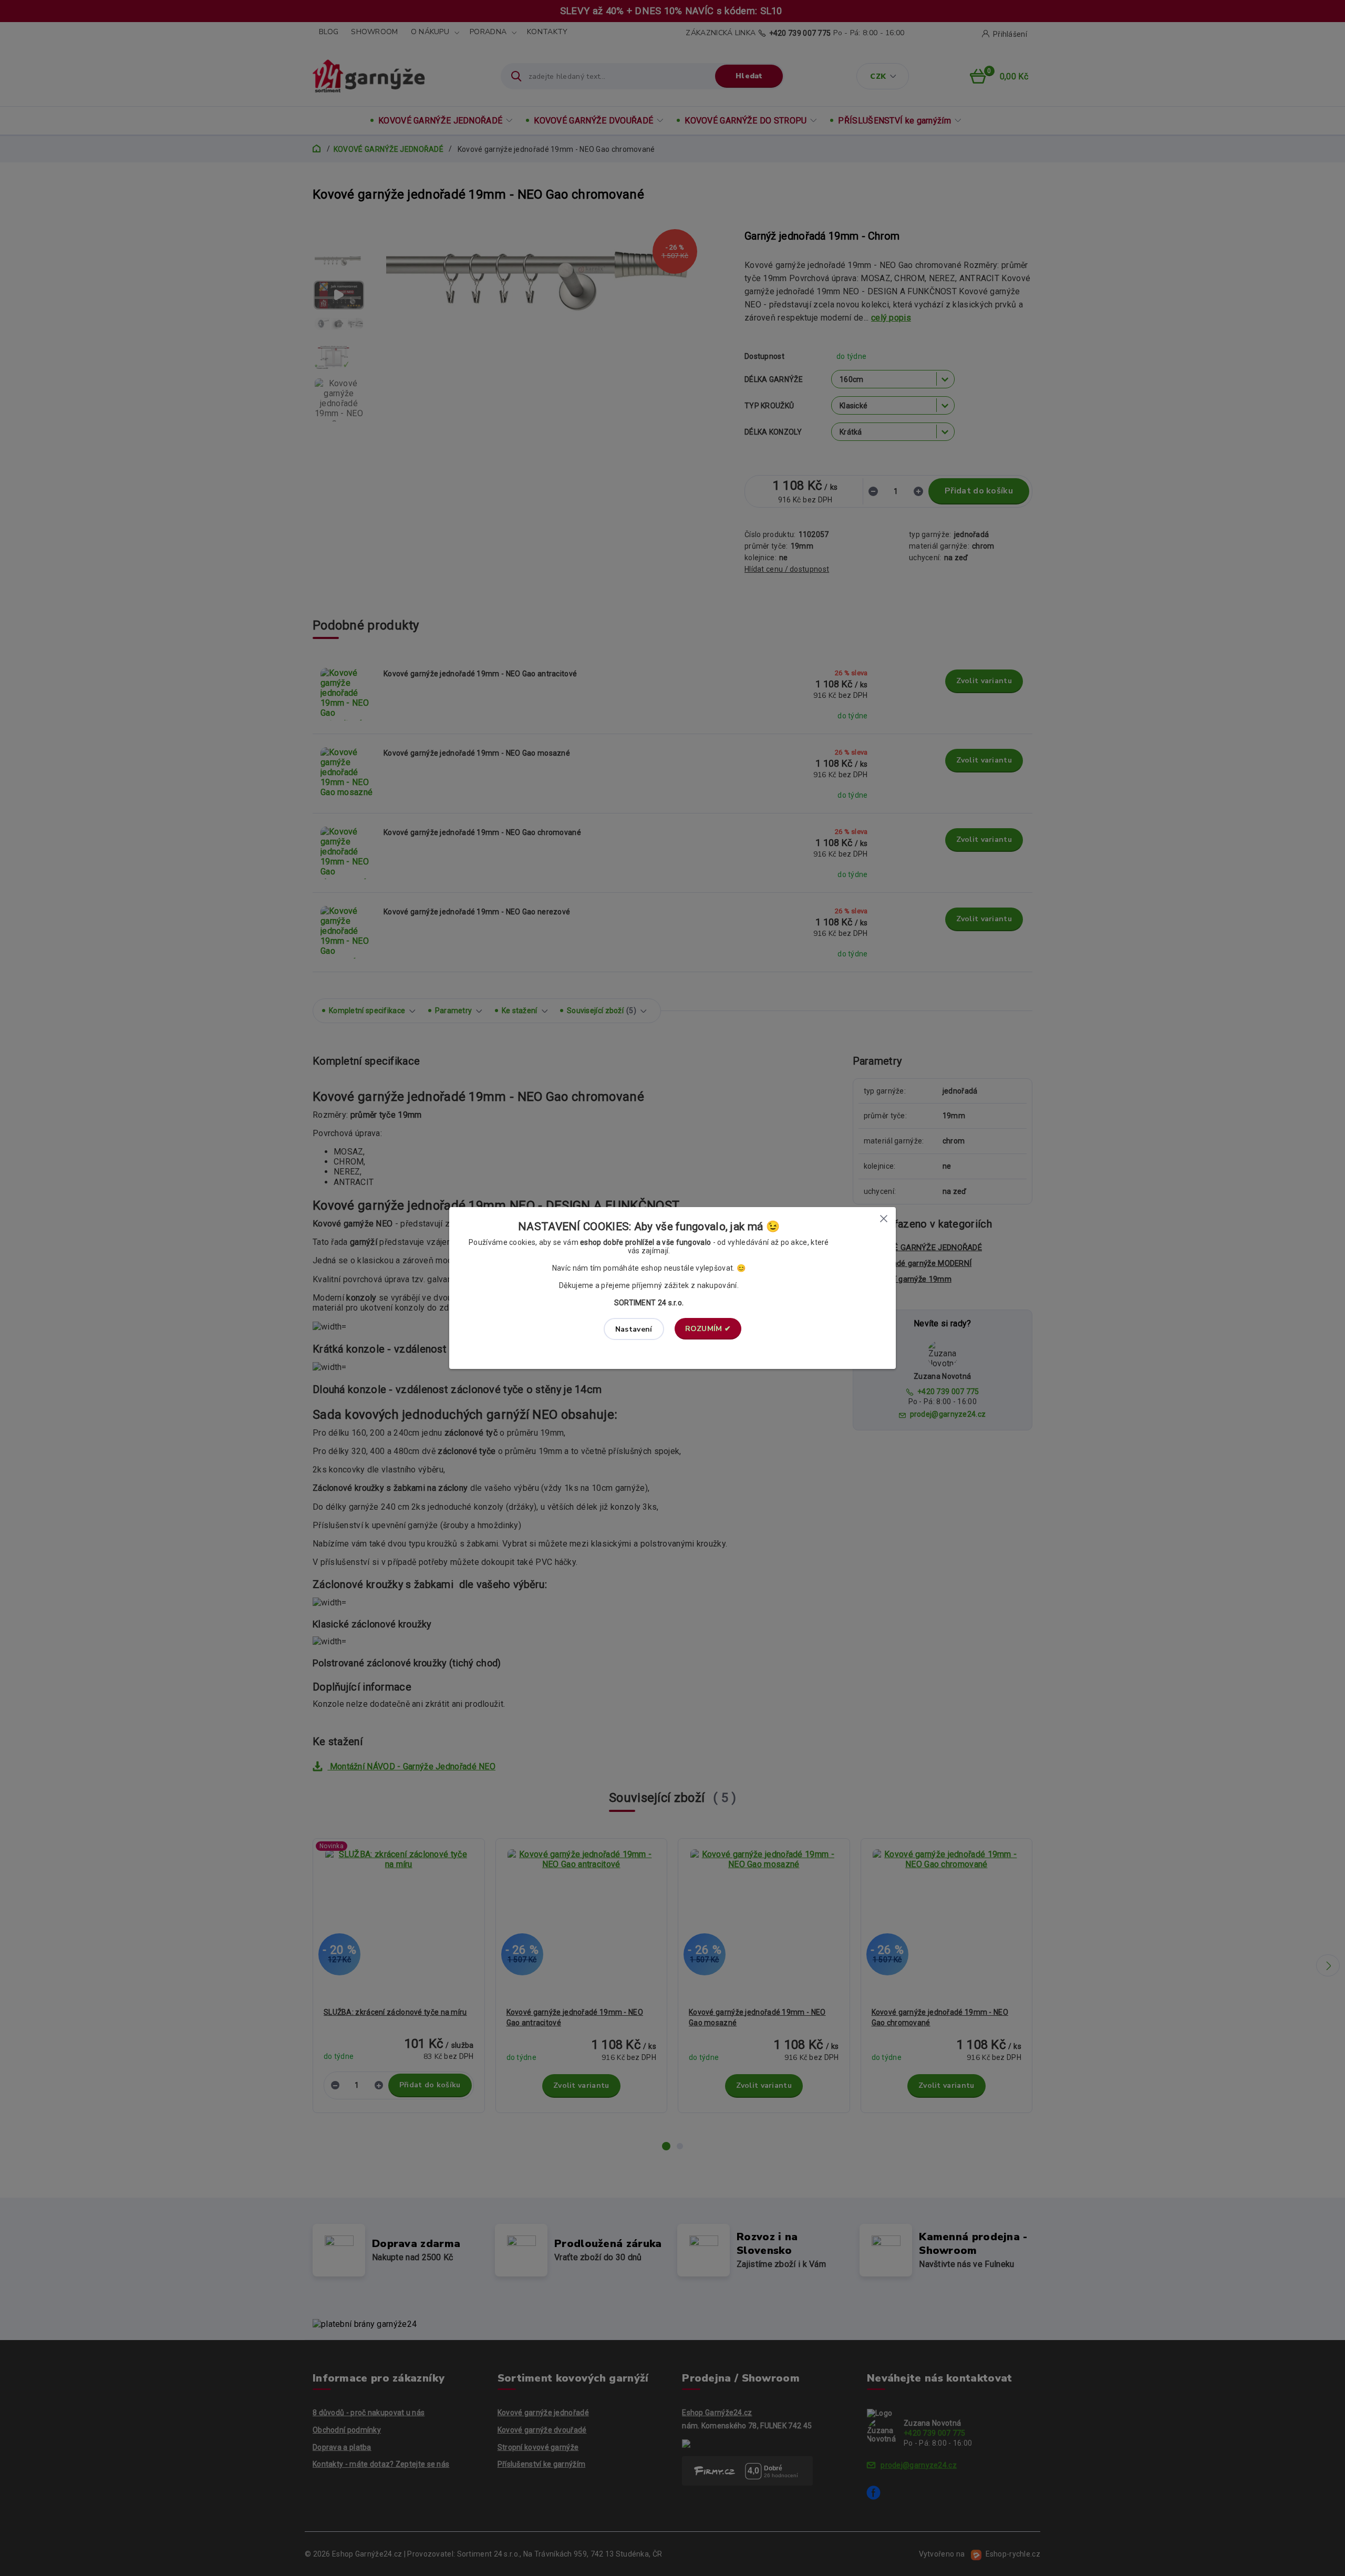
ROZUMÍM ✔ (708, 1329)
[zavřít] (884, 1218)
